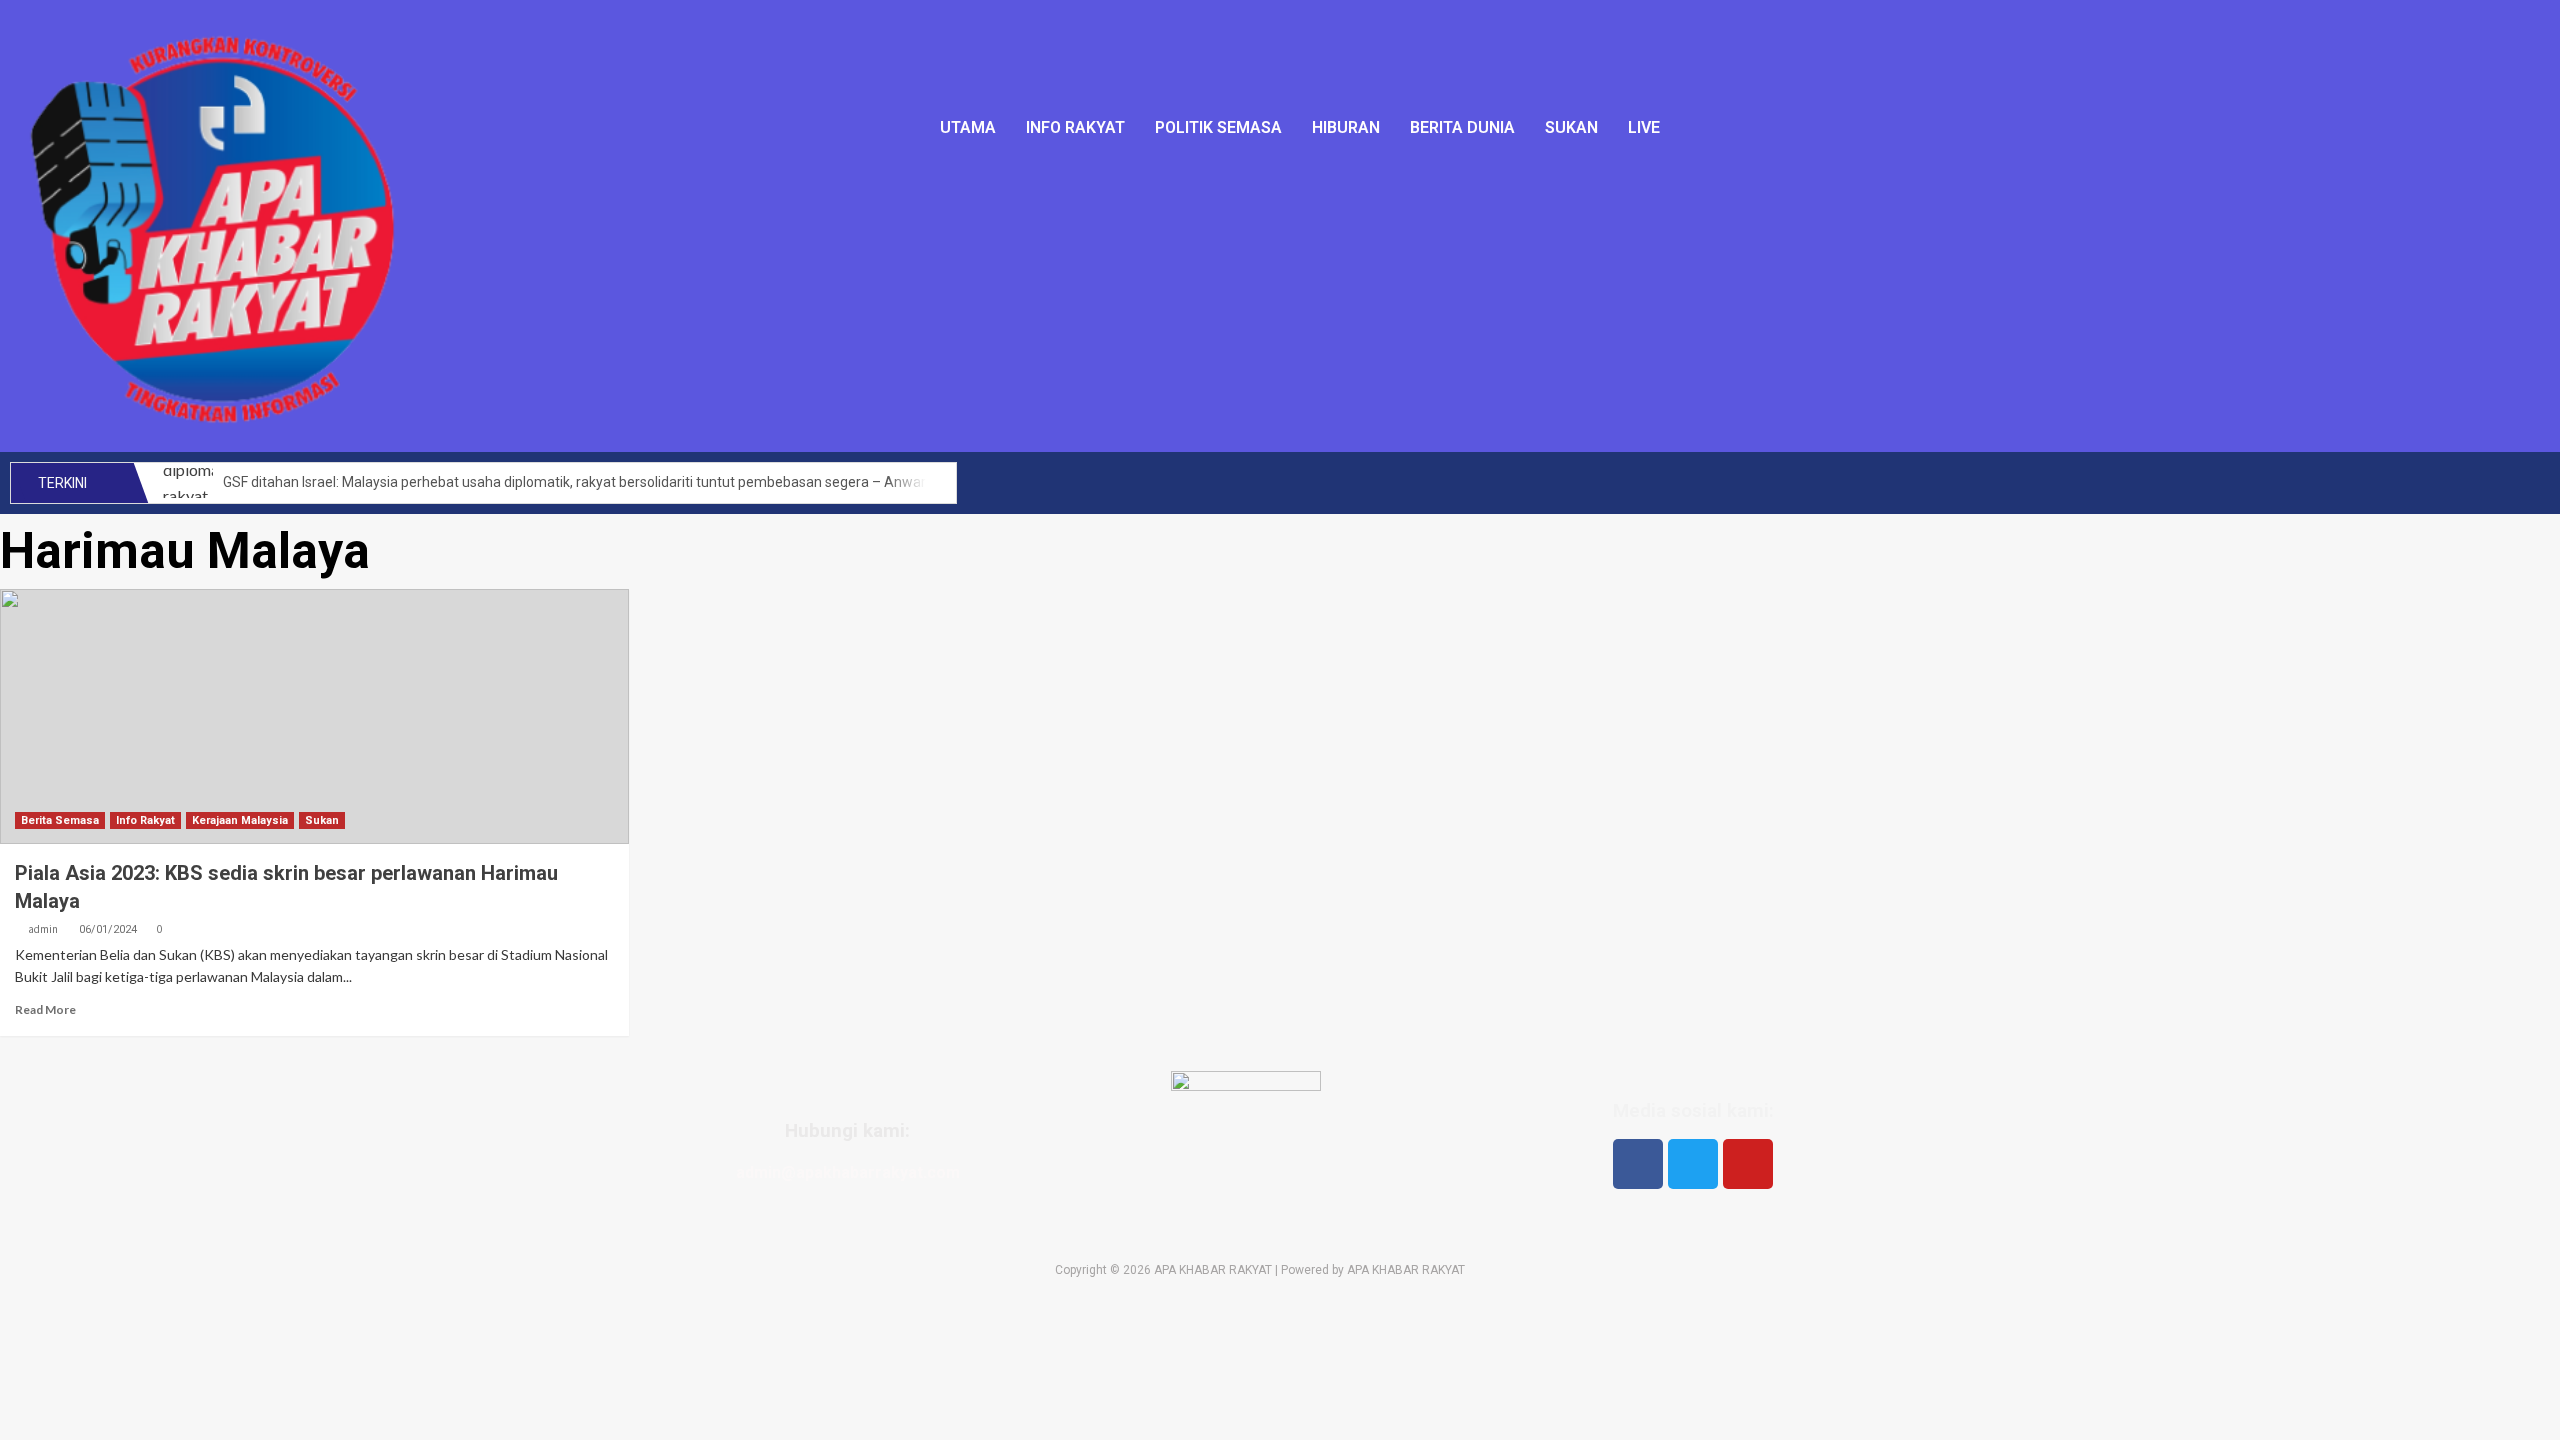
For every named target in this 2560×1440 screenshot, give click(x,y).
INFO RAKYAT (1075, 127)
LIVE (1644, 127)
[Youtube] (1748, 1164)
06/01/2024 (108, 929)
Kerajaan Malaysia (240, 820)
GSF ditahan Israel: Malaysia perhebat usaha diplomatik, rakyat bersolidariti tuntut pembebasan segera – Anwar (574, 482)
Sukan (322, 820)
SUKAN (1571, 127)
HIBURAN (1346, 127)
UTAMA (968, 127)
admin (43, 929)
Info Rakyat (145, 820)
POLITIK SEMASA (1218, 127)
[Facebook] (1638, 1164)
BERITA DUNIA (1462, 127)
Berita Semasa (60, 820)
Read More (45, 1009)
